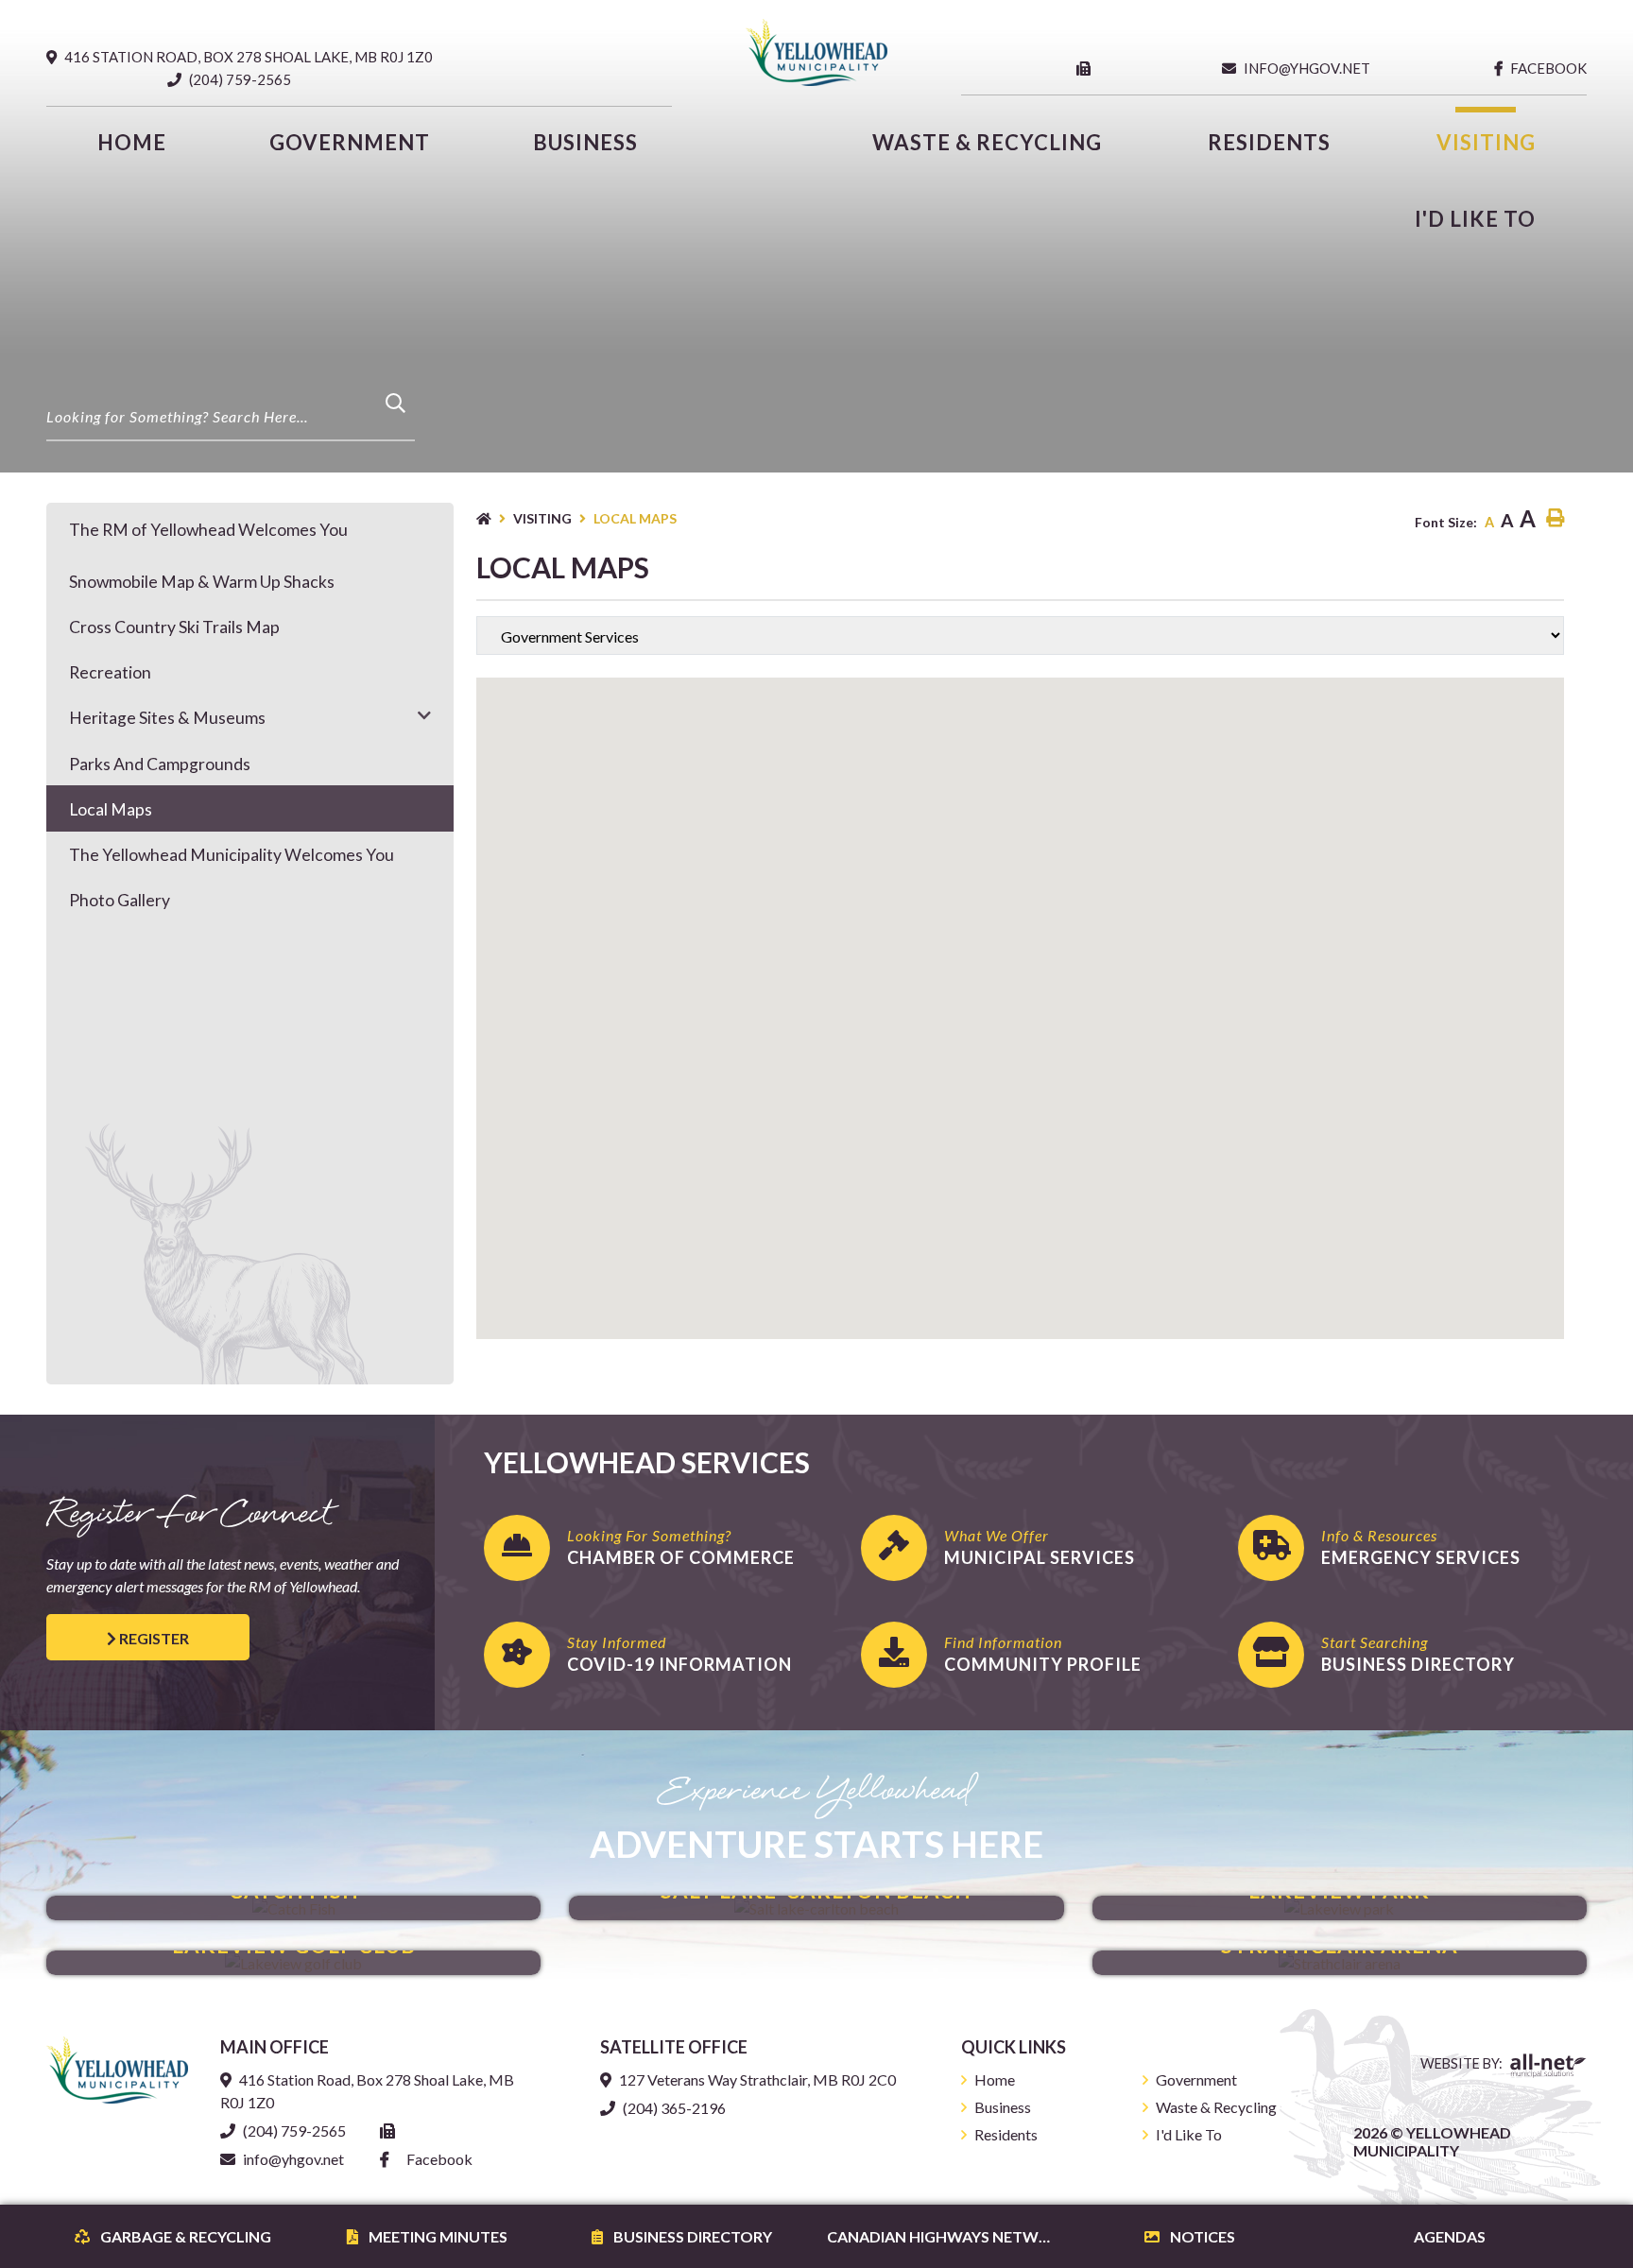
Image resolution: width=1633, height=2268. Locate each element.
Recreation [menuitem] (110, 672)
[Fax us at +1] (1087, 68)
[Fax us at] (391, 2131)
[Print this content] (1555, 518)
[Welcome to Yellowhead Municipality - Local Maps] (816, 51)
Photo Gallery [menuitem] (120, 900)
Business (1003, 2107)
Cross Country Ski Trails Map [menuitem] (174, 627)
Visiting (542, 518)
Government (1196, 2079)
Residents (1006, 2134)
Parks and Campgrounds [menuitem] (160, 764)
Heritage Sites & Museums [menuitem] (167, 718)
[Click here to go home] (495, 518)
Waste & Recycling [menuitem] (987, 142)
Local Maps (635, 518)
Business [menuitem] (585, 142)
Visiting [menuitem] (1486, 142)
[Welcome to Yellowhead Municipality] (117, 2068)
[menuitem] (132, 142)
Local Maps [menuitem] (111, 809)
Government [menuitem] (350, 142)
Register (153, 1638)
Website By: (1463, 2064)
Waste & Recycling (1216, 2107)
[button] (424, 715)
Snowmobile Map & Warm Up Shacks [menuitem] (202, 582)
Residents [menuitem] (1269, 142)
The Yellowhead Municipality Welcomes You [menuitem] (232, 855)
